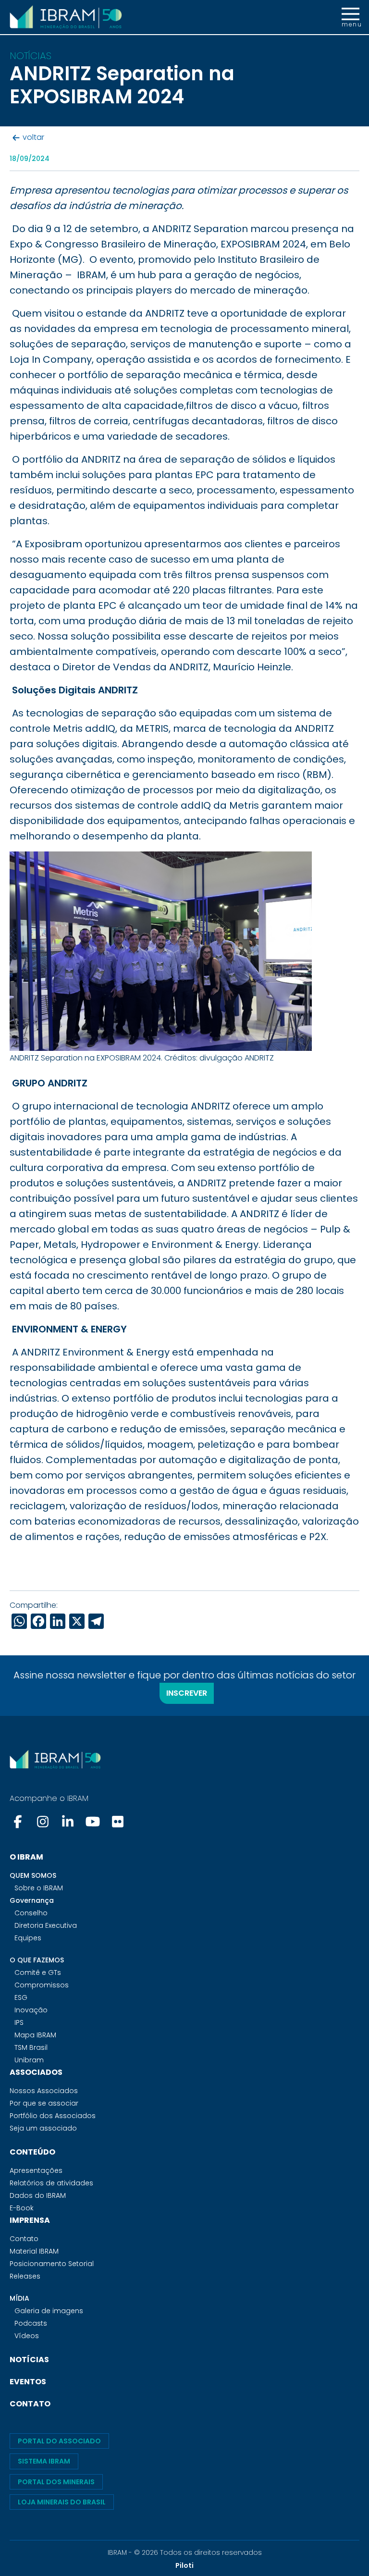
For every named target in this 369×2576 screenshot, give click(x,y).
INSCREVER (187, 1693)
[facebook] (19, 1822)
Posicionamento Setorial (52, 2264)
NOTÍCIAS (29, 2360)
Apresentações (36, 2170)
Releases (25, 2276)
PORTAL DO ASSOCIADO (59, 2441)
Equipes (28, 1938)
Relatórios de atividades (51, 2183)
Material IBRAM (34, 2251)
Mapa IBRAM (35, 2035)
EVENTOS (28, 2382)
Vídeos (27, 2336)
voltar (33, 138)
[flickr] (118, 1822)
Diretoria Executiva (46, 1925)
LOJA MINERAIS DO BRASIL (62, 2502)
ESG (21, 1997)
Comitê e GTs (38, 1972)
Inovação (31, 2010)
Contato (24, 2239)
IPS (19, 2022)
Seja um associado (43, 2128)
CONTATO (30, 2404)
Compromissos (42, 1985)
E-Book (22, 2208)
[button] (351, 17)
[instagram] (43, 1822)
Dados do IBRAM (38, 2195)
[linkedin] (68, 1822)
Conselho (31, 1913)
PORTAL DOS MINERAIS (56, 2482)
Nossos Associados (44, 2091)
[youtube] (93, 1822)
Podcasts (31, 2323)
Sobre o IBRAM (39, 1888)
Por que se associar (44, 2103)
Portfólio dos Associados (53, 2116)
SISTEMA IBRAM (44, 2461)
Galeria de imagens (49, 2311)
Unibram (29, 2060)
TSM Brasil (31, 2047)
